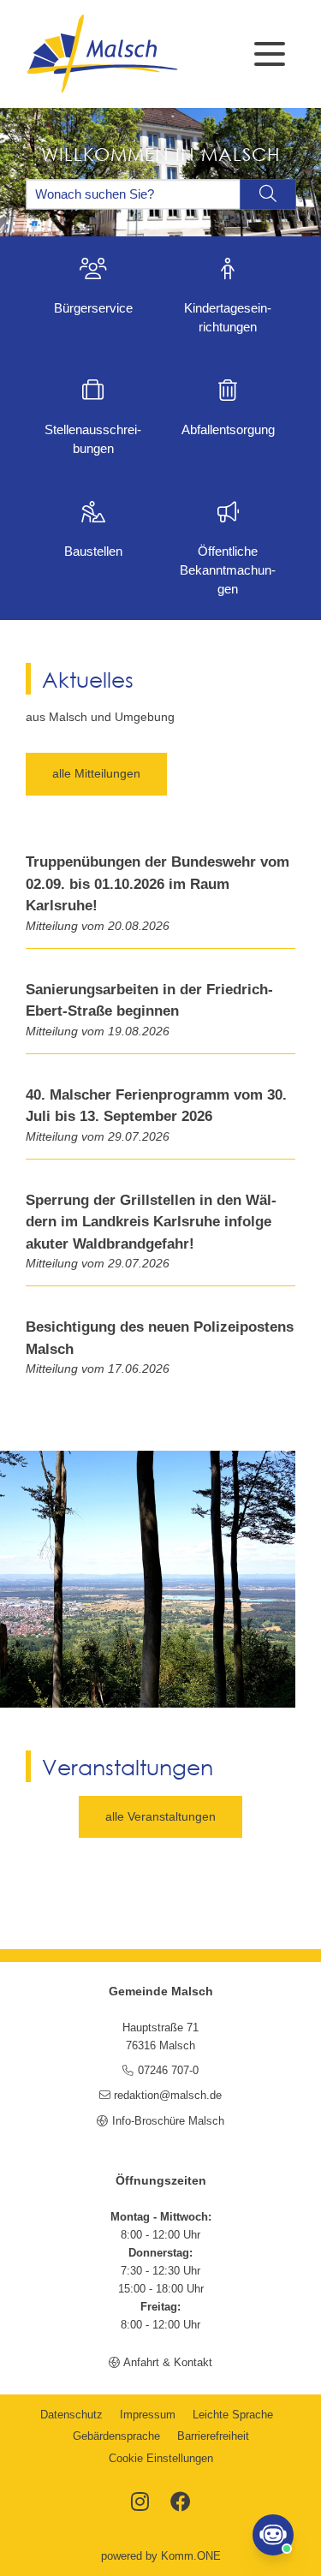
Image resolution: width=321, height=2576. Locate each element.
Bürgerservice (93, 308)
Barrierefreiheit (213, 2436)
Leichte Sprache (233, 2415)
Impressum (148, 2415)
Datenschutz (71, 2415)
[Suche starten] (267, 194)
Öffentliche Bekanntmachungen (228, 570)
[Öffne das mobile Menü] (270, 54)
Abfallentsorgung (228, 429)
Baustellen (93, 551)
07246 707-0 (168, 2071)
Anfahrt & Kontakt (168, 2363)
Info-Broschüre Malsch (168, 2121)
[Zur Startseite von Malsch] (102, 54)
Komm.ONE (191, 2556)
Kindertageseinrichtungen (228, 317)
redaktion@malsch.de (168, 2096)
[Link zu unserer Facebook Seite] (181, 2503)
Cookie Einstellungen (161, 2459)
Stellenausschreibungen (93, 439)
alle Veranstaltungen (160, 1816)
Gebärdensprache (116, 2436)
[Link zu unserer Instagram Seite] (140, 2503)
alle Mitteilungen (96, 773)
